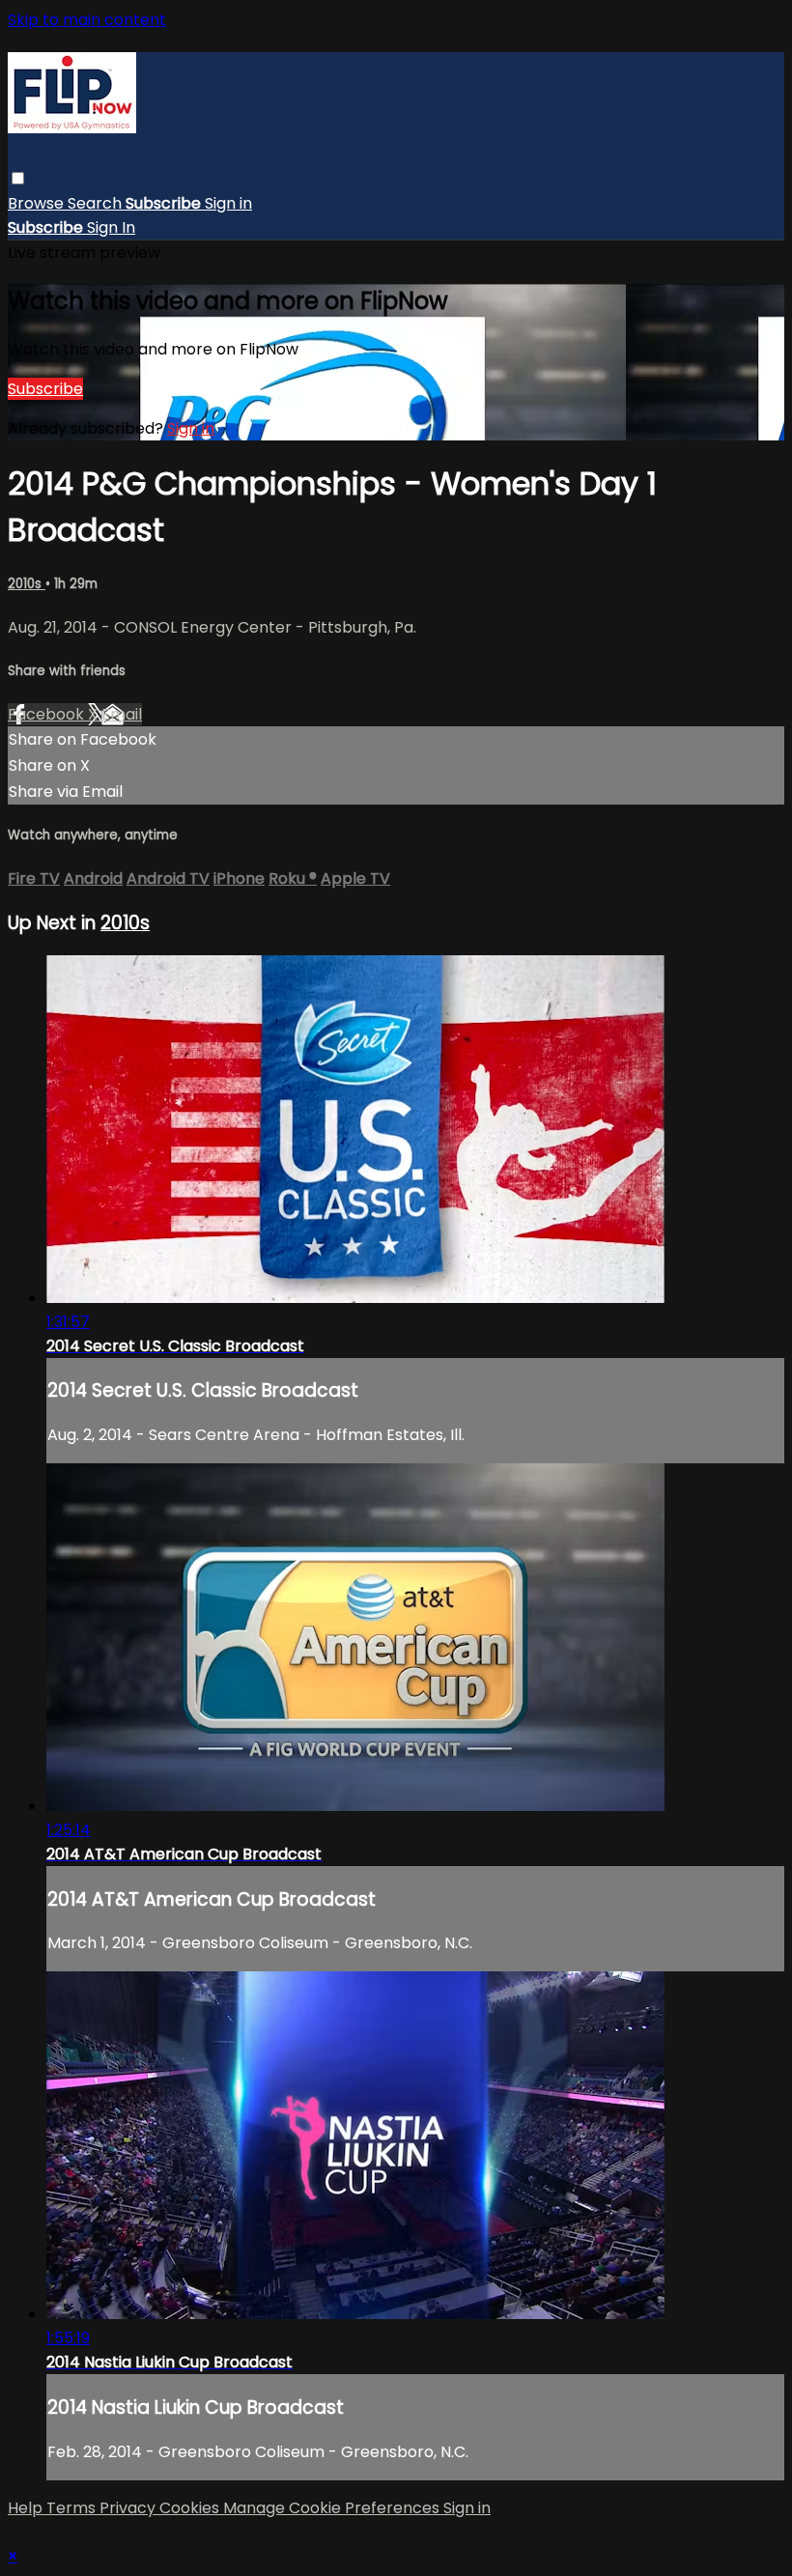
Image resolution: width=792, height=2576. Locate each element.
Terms (73, 2508)
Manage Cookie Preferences (333, 2508)
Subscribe (45, 389)
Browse (38, 203)
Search (97, 203)
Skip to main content (87, 20)
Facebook (48, 714)
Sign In (111, 227)
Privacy (129, 2508)
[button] (18, 178)
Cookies (191, 2508)
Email (122, 714)
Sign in (228, 203)
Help (27, 2508)
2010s (27, 584)
